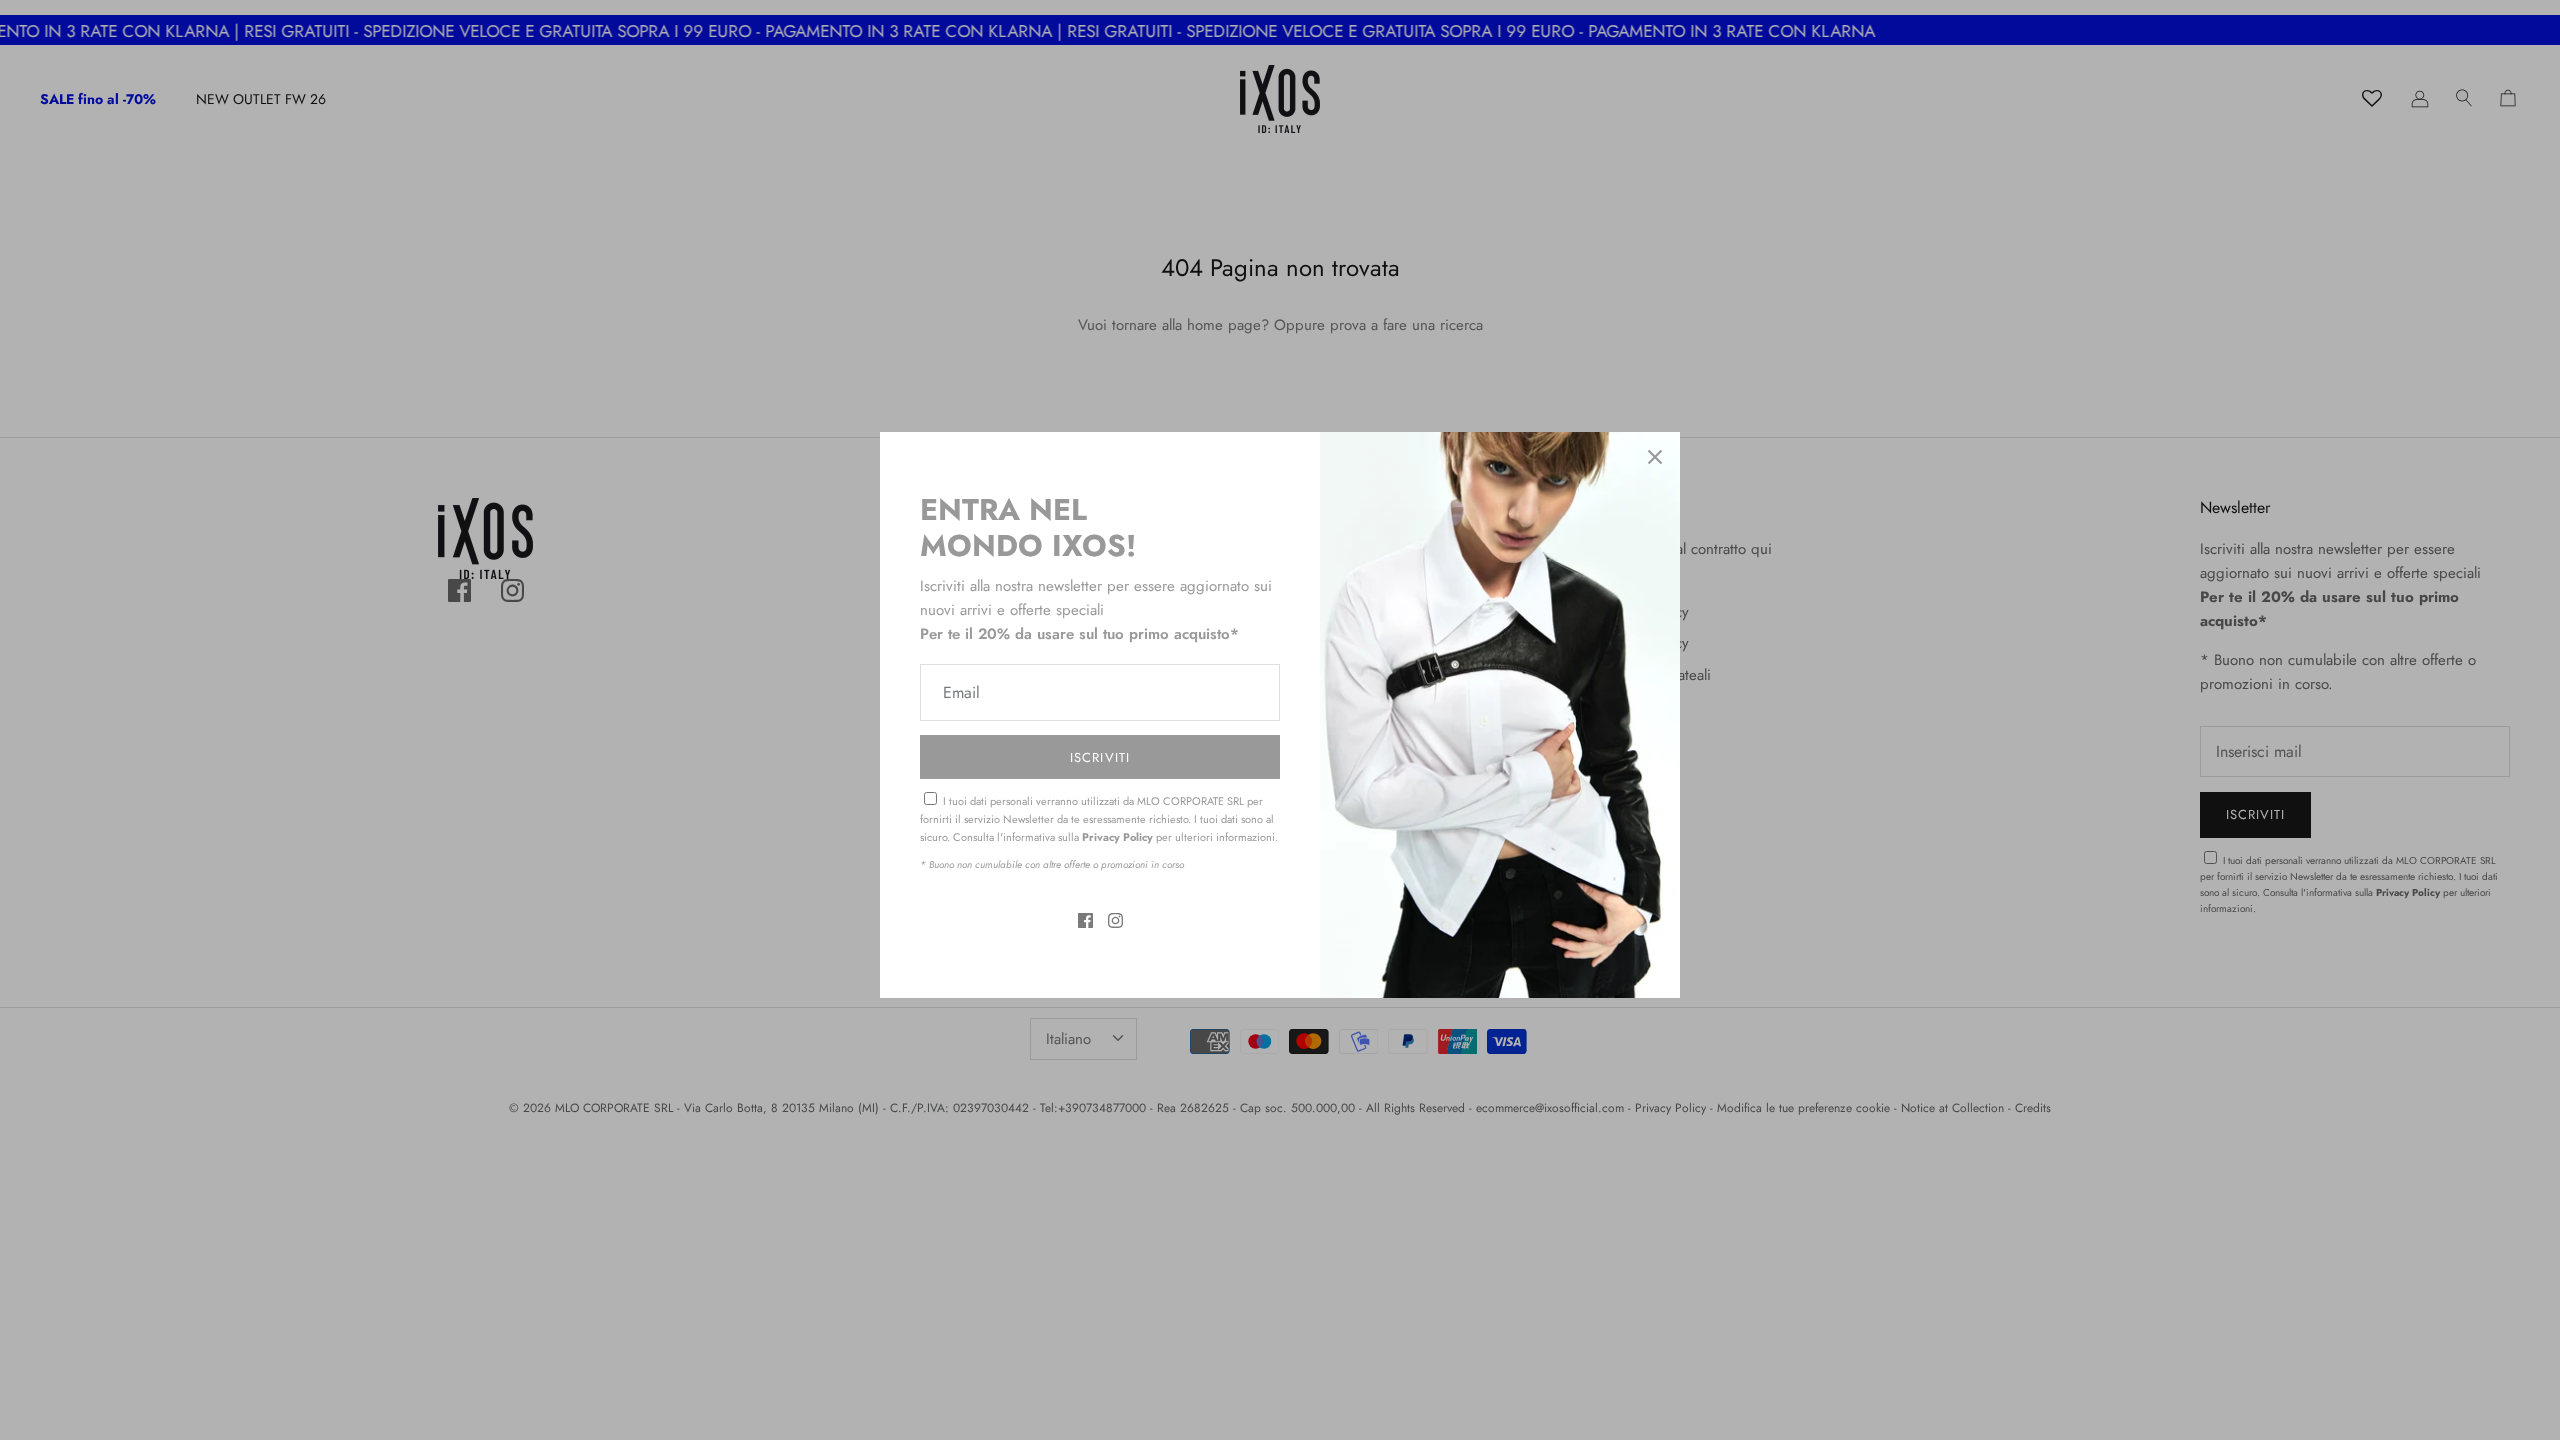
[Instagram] (1115, 920)
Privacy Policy (1117, 837)
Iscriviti (1099, 757)
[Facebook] (1085, 920)
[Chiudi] (1655, 457)
